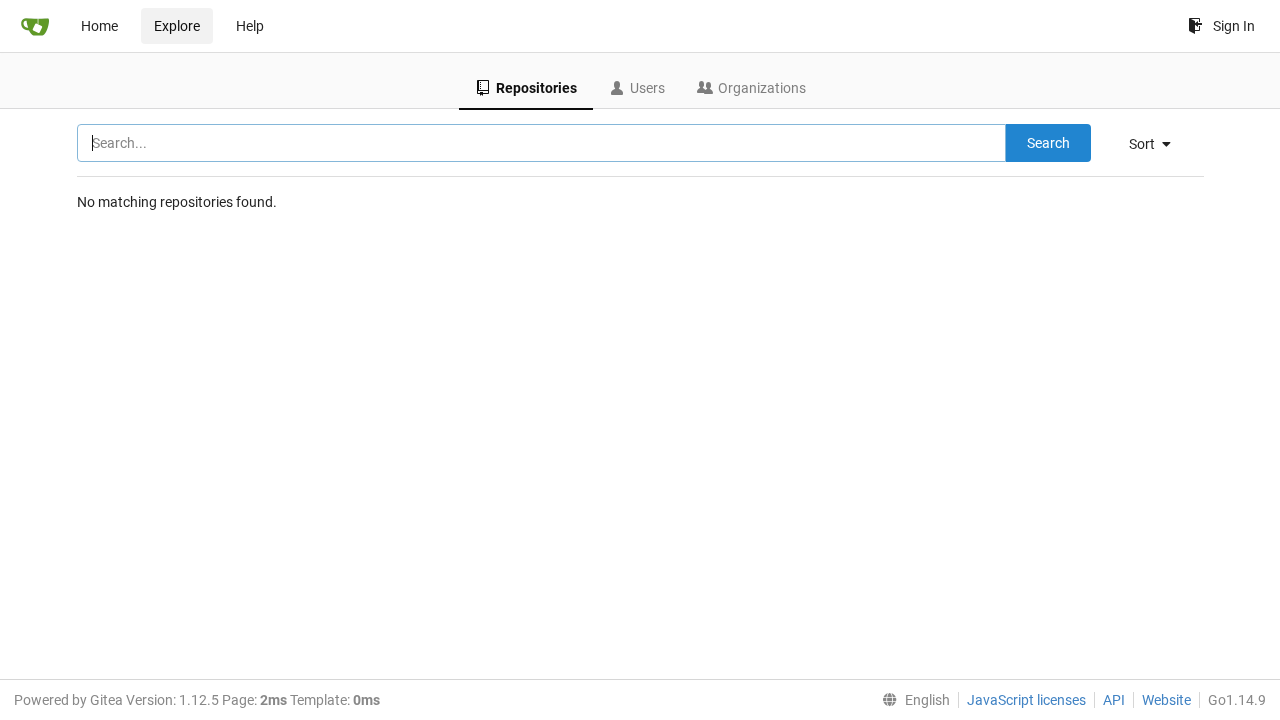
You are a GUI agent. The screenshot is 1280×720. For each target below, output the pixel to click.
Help (250, 26)
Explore (177, 26)
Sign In (1234, 26)
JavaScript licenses (1026, 700)
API (1114, 700)
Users (647, 88)
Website (1166, 700)
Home (99, 26)
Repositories (536, 88)
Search (1048, 143)
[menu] (1157, 144)
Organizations (762, 88)
